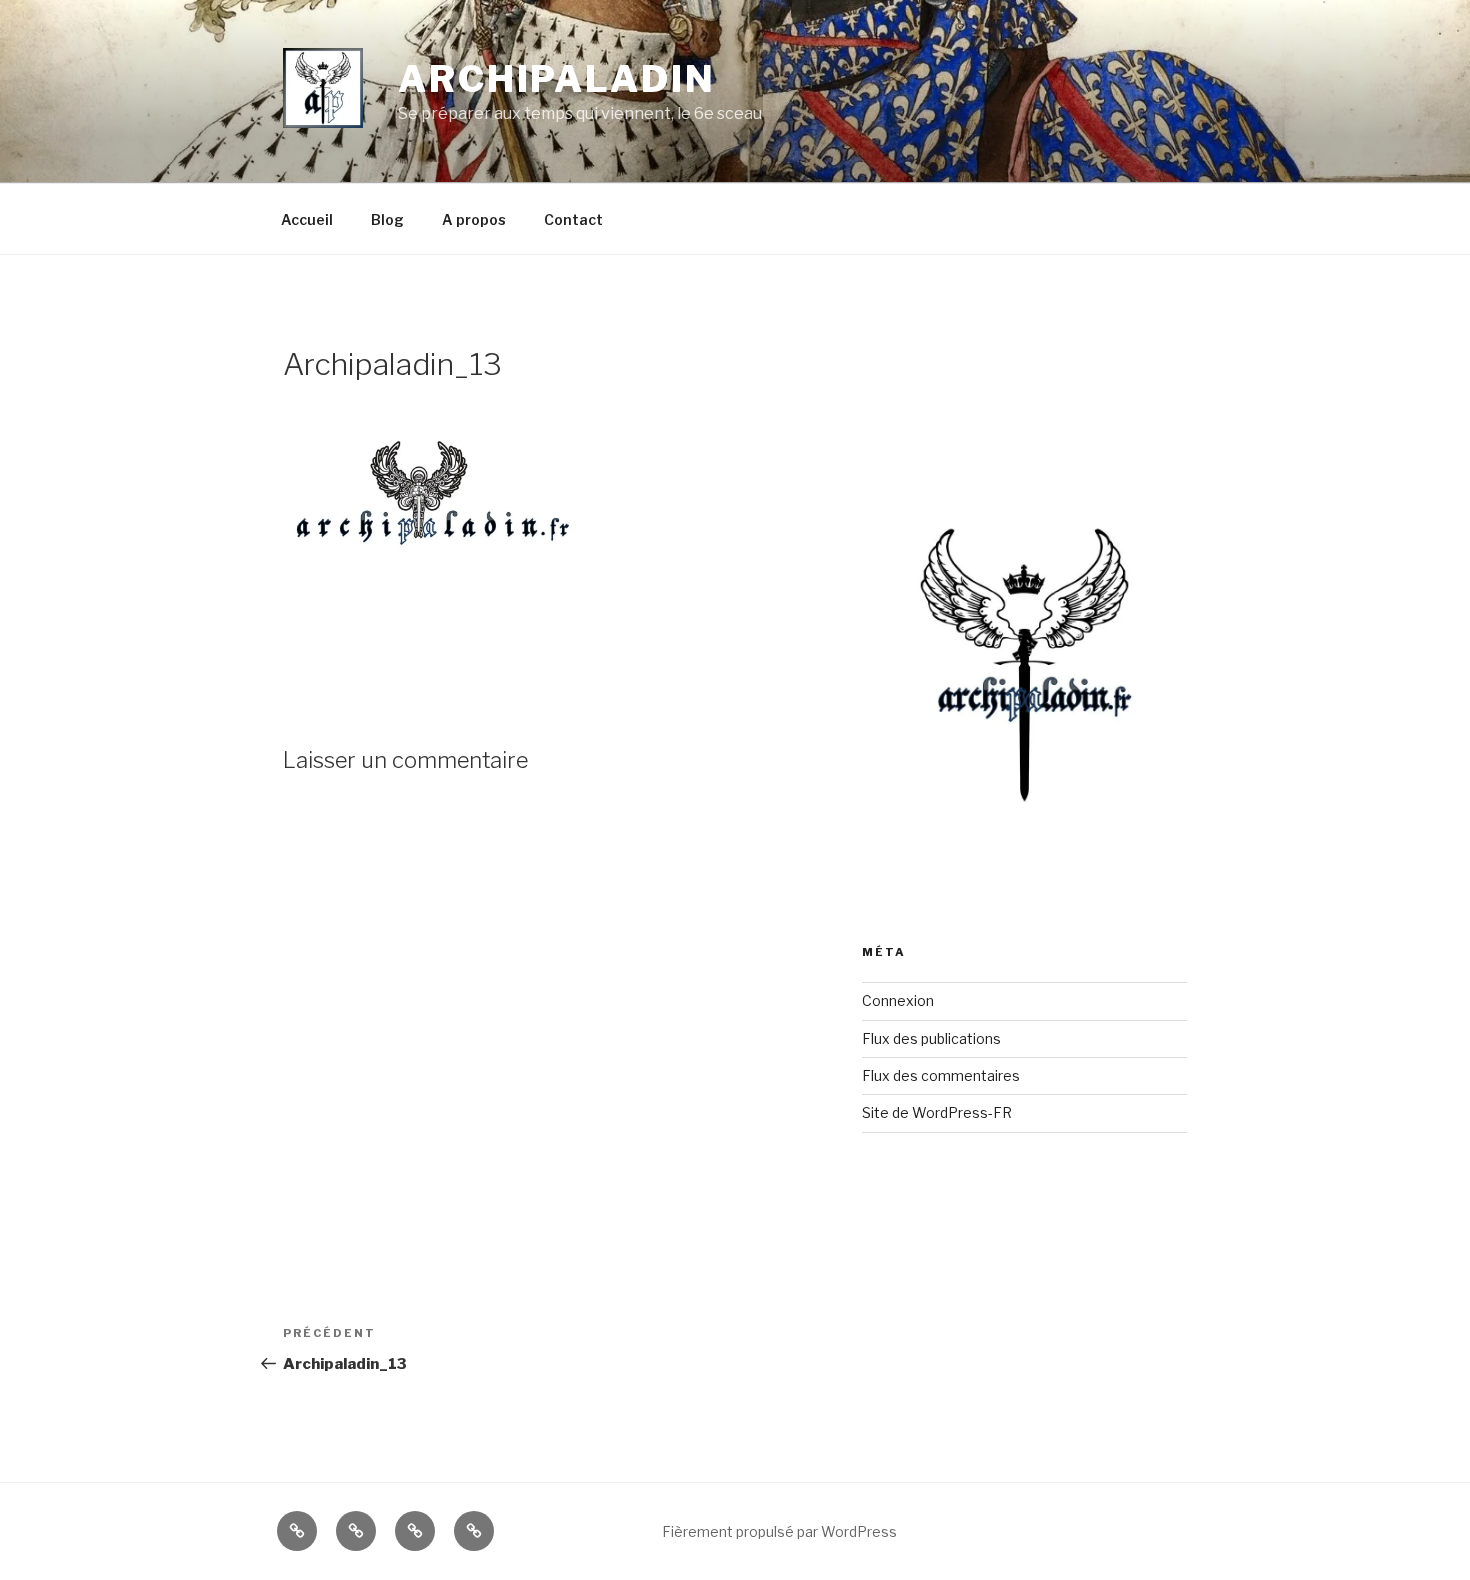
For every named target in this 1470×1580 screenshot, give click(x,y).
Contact (573, 219)
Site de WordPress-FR (937, 1112)
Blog (387, 219)
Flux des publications (931, 1038)
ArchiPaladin (557, 79)
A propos (474, 219)
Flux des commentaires (941, 1075)
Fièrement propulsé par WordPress (779, 1531)
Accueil (307, 219)
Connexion (898, 1000)
